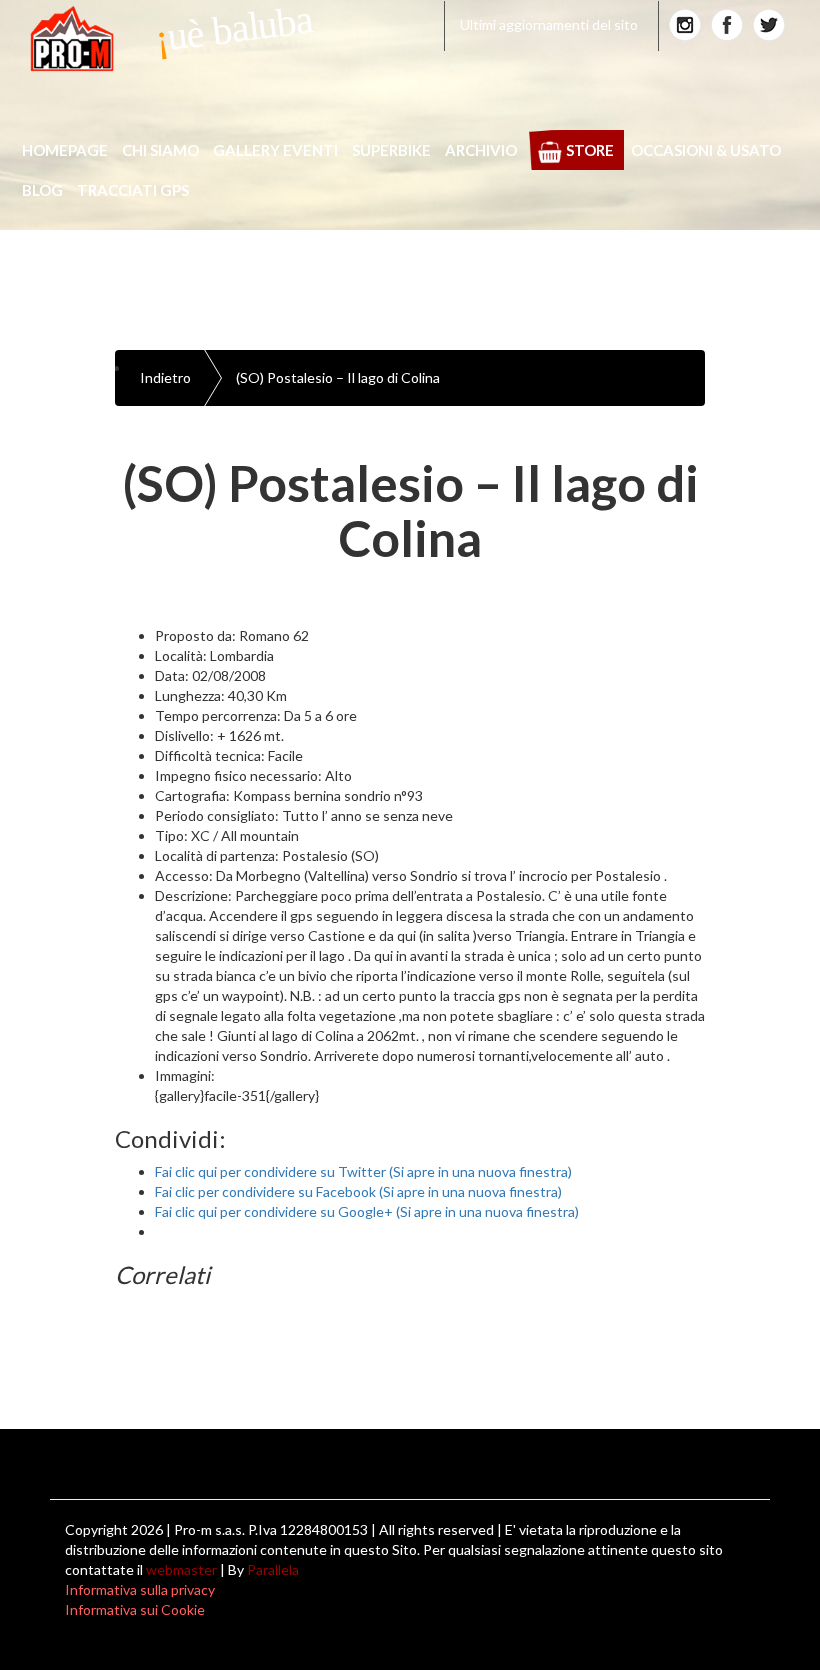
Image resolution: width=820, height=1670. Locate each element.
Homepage (65, 150)
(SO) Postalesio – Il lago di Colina (338, 377)
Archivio (481, 150)
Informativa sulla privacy (140, 1589)
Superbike (391, 150)
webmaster (181, 1569)
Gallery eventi (275, 150)
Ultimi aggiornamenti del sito (549, 24)
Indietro (165, 377)
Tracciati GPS (133, 190)
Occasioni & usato (706, 150)
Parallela (273, 1569)
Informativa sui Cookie (135, 1609)
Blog (42, 190)
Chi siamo (160, 150)
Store (590, 150)
